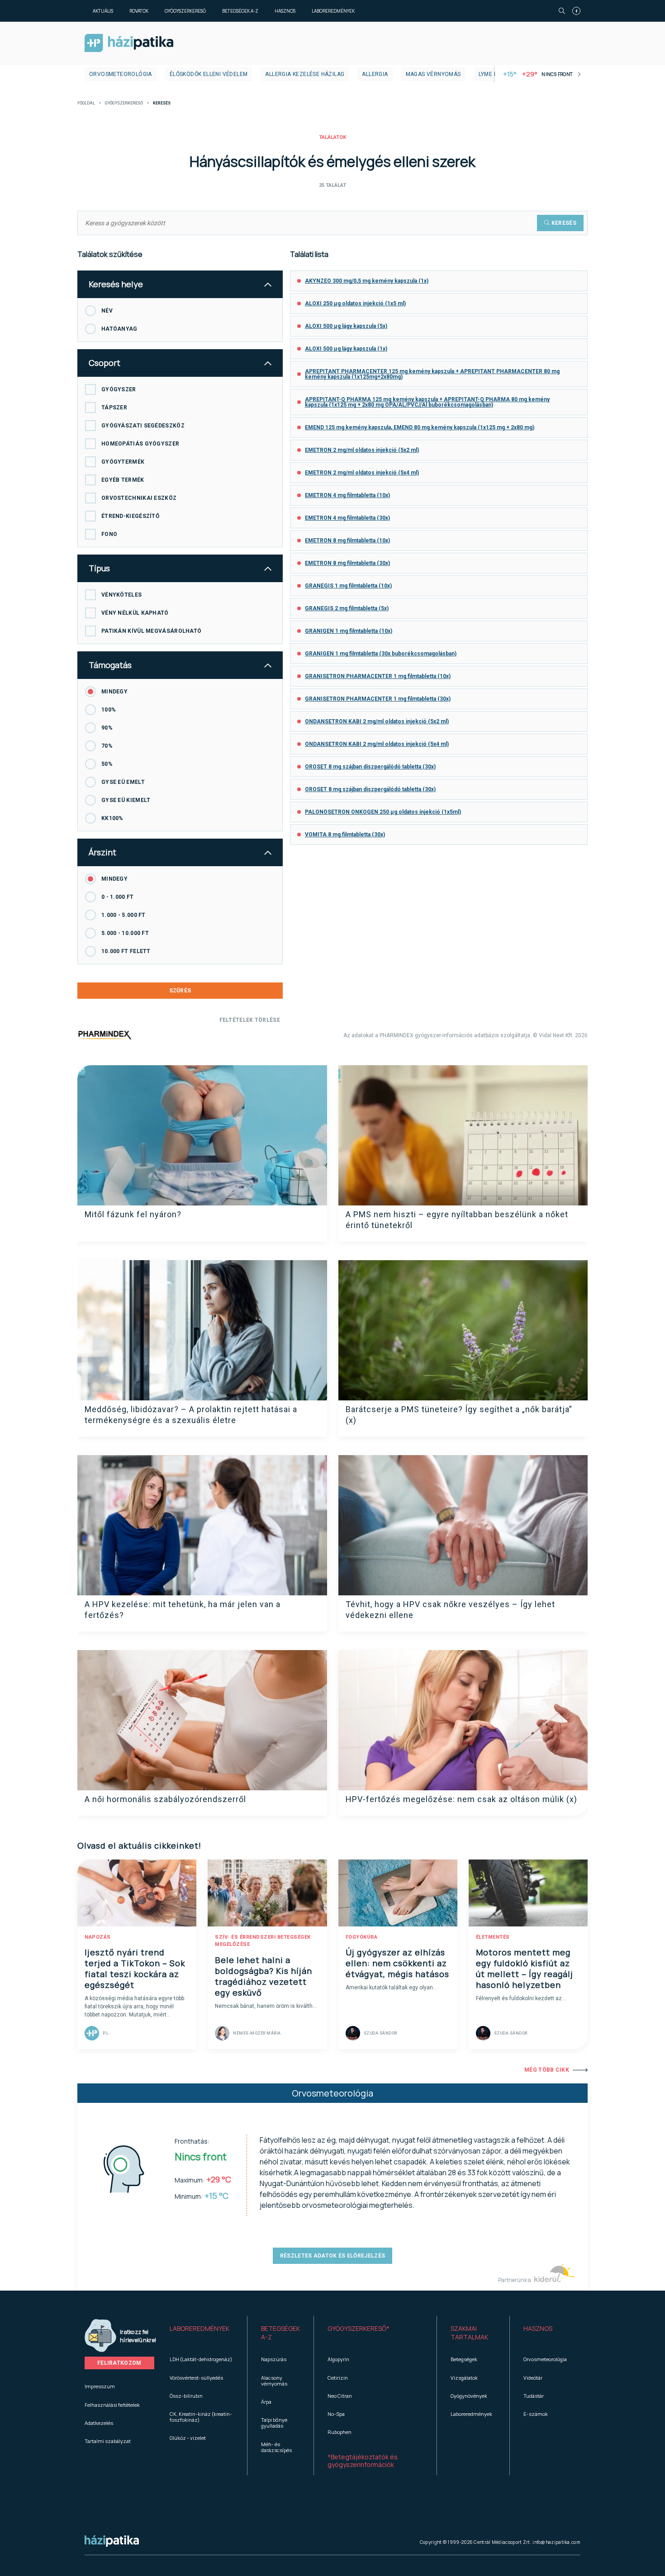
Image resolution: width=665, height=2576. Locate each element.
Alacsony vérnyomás (274, 2381)
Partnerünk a (515, 2280)
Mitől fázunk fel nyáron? (133, 1214)
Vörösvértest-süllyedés (196, 2378)
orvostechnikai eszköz (139, 498)
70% (107, 746)
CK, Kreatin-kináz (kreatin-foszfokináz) (201, 2417)
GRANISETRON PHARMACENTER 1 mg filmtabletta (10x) (378, 676)
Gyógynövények (469, 2396)
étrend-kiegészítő (130, 516)
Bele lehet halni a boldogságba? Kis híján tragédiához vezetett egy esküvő (264, 1976)
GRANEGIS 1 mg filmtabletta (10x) (348, 586)
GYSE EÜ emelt (123, 782)
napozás (98, 1937)
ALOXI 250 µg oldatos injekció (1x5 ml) (355, 304)
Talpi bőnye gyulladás (274, 2423)
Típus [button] (99, 568)
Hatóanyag (119, 329)
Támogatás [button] (110, 665)
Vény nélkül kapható (135, 613)
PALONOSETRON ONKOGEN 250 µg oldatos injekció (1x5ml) (383, 812)
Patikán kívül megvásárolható (151, 631)
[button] (202, 2333)
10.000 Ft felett (126, 951)
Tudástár (534, 2396)
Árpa (266, 2402)
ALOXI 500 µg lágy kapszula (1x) (346, 349)
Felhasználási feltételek (112, 2405)
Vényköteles (121, 595)
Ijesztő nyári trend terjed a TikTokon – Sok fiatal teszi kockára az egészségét (135, 1969)
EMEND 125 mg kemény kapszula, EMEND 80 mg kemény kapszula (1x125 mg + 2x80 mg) (420, 427)
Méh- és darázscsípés (276, 2447)
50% (107, 764)
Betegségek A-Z (240, 11)
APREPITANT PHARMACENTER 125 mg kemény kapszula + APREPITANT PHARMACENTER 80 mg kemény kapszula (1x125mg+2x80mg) (432, 374)
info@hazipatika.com (556, 2542)
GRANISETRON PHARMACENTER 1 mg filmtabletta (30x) (378, 699)
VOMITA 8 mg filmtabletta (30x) (345, 835)
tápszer (114, 408)
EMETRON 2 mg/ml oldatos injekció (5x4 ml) (362, 473)
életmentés (493, 1937)
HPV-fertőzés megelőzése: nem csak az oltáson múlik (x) (461, 1799)
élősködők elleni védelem (209, 74)
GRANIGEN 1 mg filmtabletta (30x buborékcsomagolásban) (381, 654)
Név (107, 311)
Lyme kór (492, 74)
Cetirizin (338, 2378)
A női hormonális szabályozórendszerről (165, 1799)
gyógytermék (123, 462)
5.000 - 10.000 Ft (125, 933)
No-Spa (336, 2414)
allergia (375, 74)
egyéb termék (123, 480)
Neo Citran (340, 2396)
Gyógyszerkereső (185, 11)
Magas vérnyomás (433, 74)
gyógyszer (119, 389)
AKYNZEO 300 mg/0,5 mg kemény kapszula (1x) (367, 281)
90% (107, 728)
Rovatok (139, 11)
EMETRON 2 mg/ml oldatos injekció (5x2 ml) (362, 450)
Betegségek (464, 2359)
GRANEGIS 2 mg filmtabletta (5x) (347, 608)
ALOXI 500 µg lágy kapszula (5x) (346, 326)
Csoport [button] (104, 363)
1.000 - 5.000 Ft (123, 915)
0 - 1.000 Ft (118, 897)
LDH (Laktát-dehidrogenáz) (201, 2359)
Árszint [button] (102, 852)
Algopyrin (338, 2359)
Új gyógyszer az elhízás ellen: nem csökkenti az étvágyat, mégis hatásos (397, 1963)
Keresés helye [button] (116, 284)
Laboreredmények (333, 11)
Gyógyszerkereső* (359, 2328)
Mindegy (114, 692)
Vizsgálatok (464, 2378)
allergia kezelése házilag (305, 74)
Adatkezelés (99, 2423)
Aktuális (103, 11)
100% (109, 710)
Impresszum (100, 2386)
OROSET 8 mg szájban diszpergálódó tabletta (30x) (370, 767)
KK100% (112, 818)
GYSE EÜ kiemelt (126, 800)
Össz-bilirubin (186, 2396)
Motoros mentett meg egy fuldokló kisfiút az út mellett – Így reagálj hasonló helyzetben (525, 1969)
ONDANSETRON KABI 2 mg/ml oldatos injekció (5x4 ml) (377, 744)
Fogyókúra (362, 1937)
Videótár (533, 2378)
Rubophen (340, 2432)
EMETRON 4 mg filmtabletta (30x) (347, 518)
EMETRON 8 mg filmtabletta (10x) (347, 541)
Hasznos (285, 11)
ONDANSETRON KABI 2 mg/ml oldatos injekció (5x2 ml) (377, 721)
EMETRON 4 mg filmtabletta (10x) (347, 495)
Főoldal (86, 103)
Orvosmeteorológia (121, 74)
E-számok (536, 2414)
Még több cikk (547, 2070)
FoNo (109, 534)
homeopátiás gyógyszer (140, 444)
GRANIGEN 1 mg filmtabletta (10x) (349, 631)
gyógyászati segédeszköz (143, 426)
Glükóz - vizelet (188, 2438)
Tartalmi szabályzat (108, 2441)
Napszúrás (274, 2359)
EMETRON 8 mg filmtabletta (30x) (347, 563)
